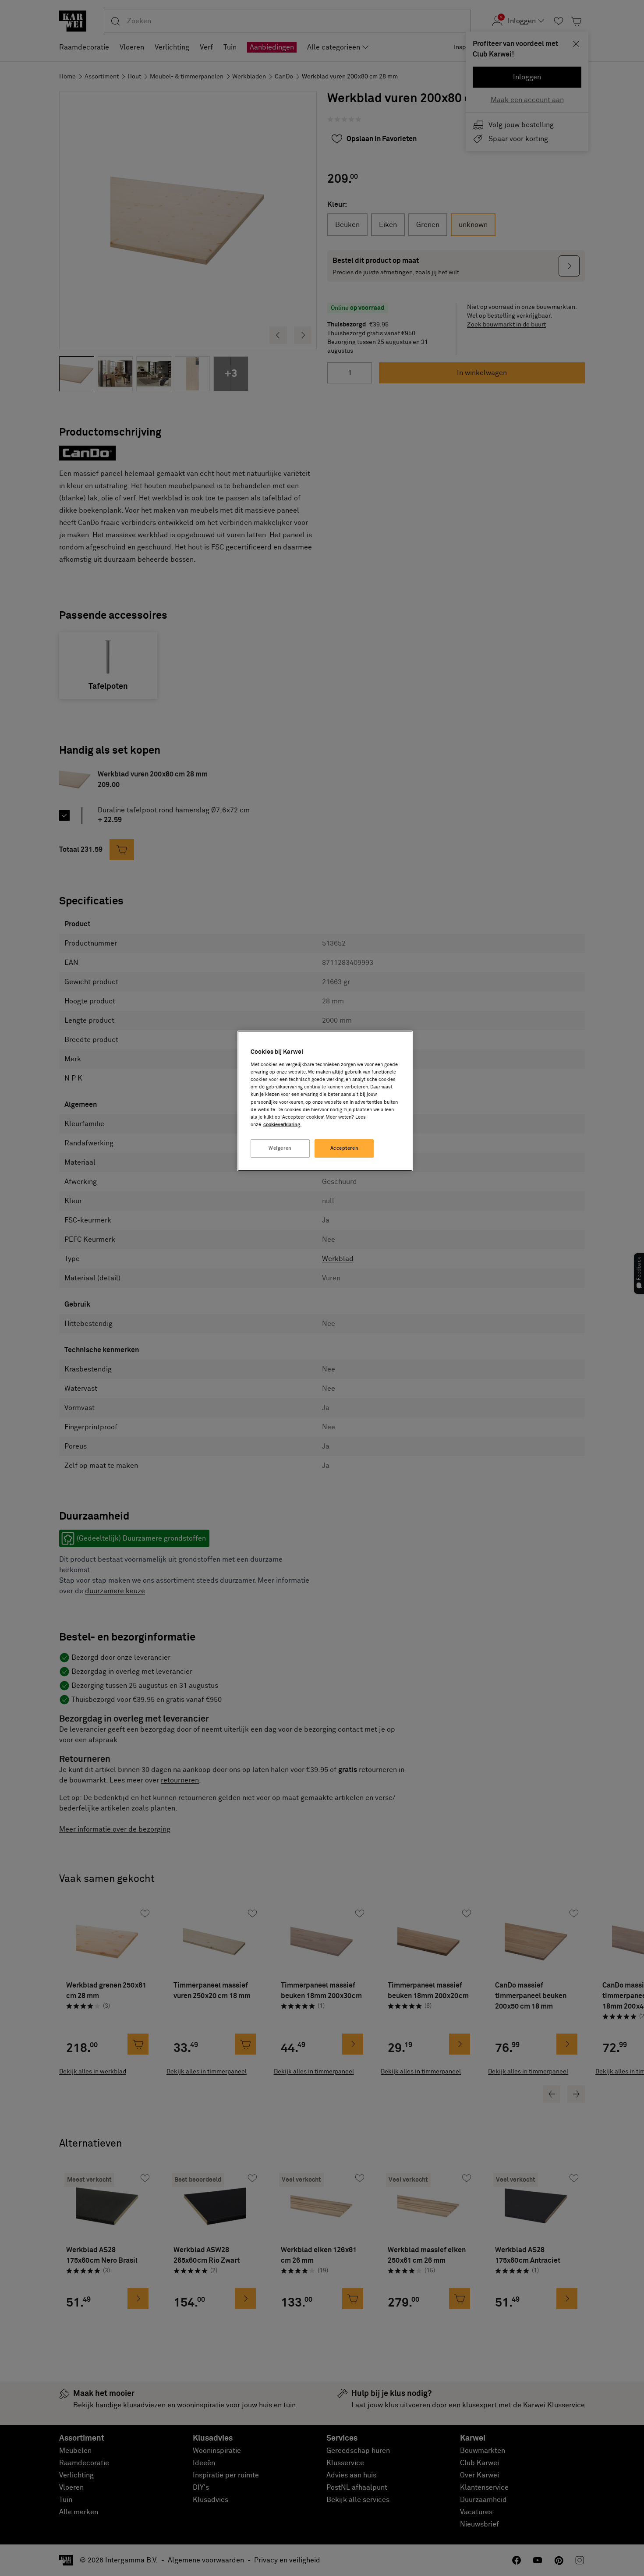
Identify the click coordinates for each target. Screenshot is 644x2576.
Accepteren (345, 1148)
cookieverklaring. (282, 1125)
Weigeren (280, 1148)
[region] (325, 1101)
